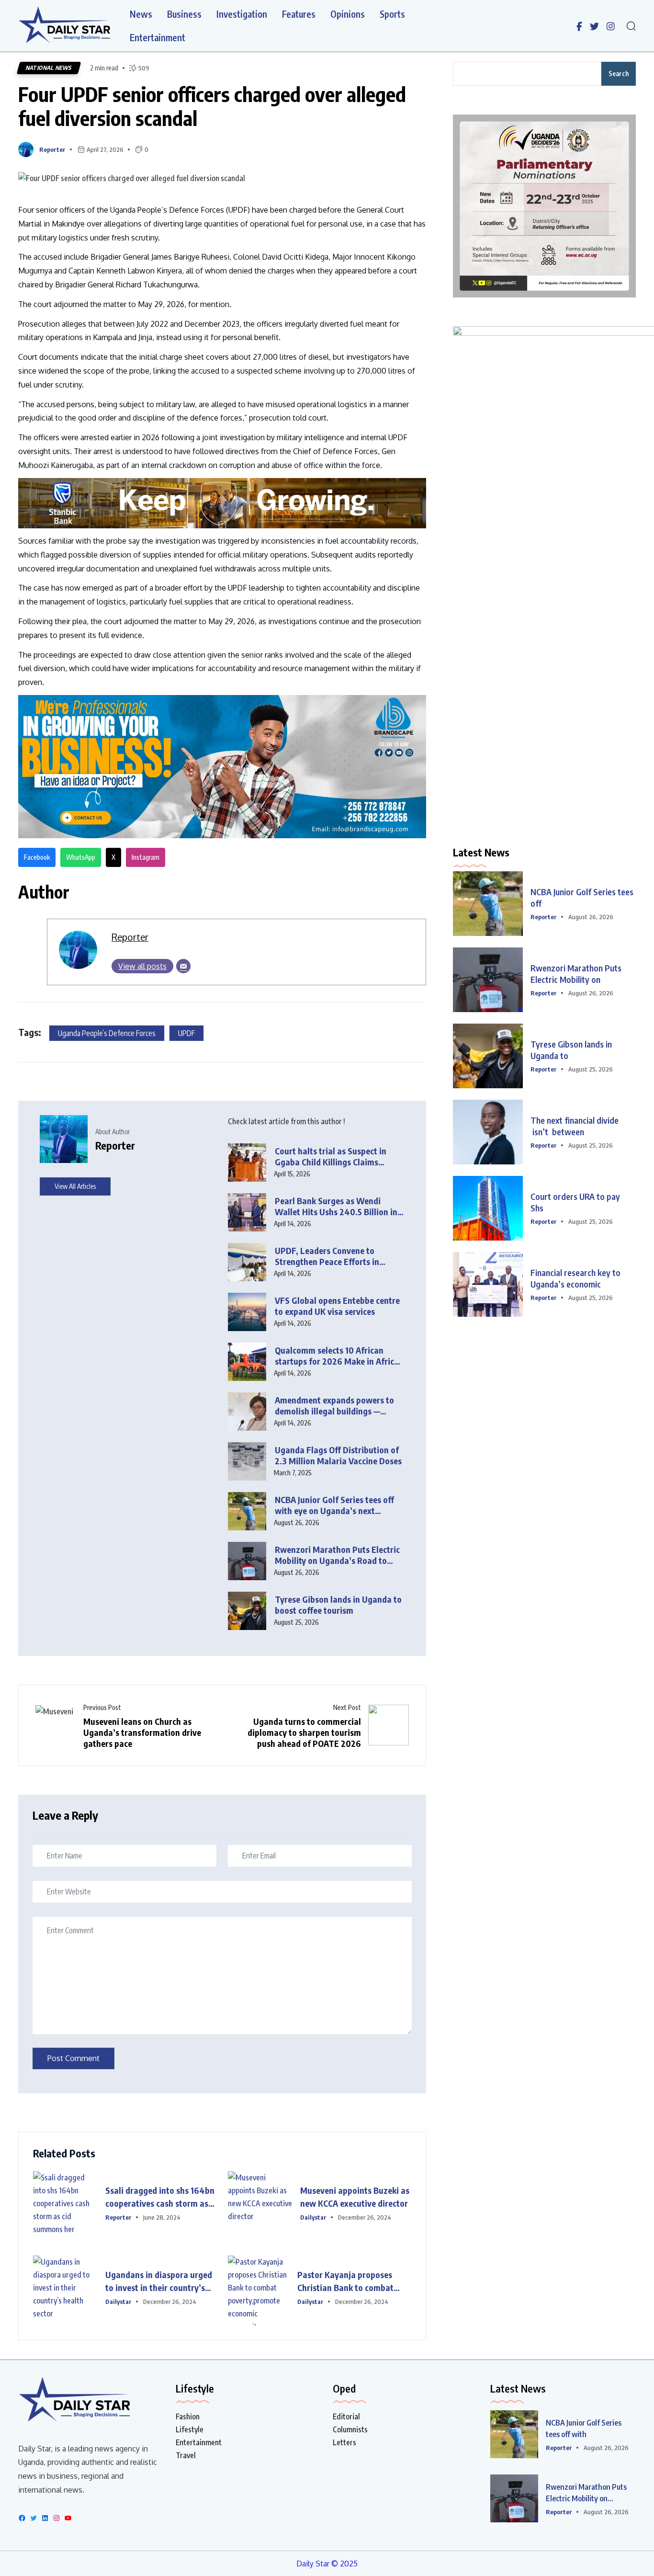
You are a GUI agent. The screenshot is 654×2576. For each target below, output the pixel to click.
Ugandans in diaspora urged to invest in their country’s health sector (159, 2281)
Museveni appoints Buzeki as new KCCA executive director (355, 2197)
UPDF (186, 1033)
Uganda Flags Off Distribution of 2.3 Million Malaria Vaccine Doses (338, 1455)
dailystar (313, 2217)
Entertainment (158, 38)
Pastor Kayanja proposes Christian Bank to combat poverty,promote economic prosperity (348, 2281)
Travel (186, 2455)
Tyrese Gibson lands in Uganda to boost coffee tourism (338, 1605)
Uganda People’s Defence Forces (107, 1033)
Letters (344, 2442)
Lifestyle (190, 2429)
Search (619, 74)
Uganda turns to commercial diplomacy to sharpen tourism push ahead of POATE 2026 (304, 1732)
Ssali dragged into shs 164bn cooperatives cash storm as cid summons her (160, 2197)
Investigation (242, 14)
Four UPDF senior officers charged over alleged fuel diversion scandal (212, 106)
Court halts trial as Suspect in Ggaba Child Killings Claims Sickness (331, 1157)
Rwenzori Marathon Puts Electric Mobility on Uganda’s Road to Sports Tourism (337, 1555)
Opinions (348, 14)
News (141, 14)
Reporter (52, 149)
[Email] (183, 966)
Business (184, 14)
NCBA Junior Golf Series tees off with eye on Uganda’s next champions (334, 1505)
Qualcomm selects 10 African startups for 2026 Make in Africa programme (337, 1356)
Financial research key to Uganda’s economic (575, 1278)
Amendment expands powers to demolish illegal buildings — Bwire (334, 1406)
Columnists (350, 2429)
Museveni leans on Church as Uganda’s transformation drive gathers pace (142, 1732)
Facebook (37, 857)
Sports (392, 14)
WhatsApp (81, 857)
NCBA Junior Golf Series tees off (582, 897)
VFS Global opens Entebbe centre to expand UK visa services (337, 1306)
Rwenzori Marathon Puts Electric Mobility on (576, 974)
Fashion (188, 2416)
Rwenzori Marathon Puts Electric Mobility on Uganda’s (586, 2493)
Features (299, 14)
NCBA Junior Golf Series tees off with (584, 2428)
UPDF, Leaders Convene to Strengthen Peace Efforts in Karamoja (327, 1256)
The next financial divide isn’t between (575, 1126)
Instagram (146, 857)
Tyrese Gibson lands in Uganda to (571, 1050)
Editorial (346, 2416)
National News (49, 68)
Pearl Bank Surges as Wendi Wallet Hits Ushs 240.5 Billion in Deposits (336, 1206)
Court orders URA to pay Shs (576, 1202)
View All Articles (75, 1186)
